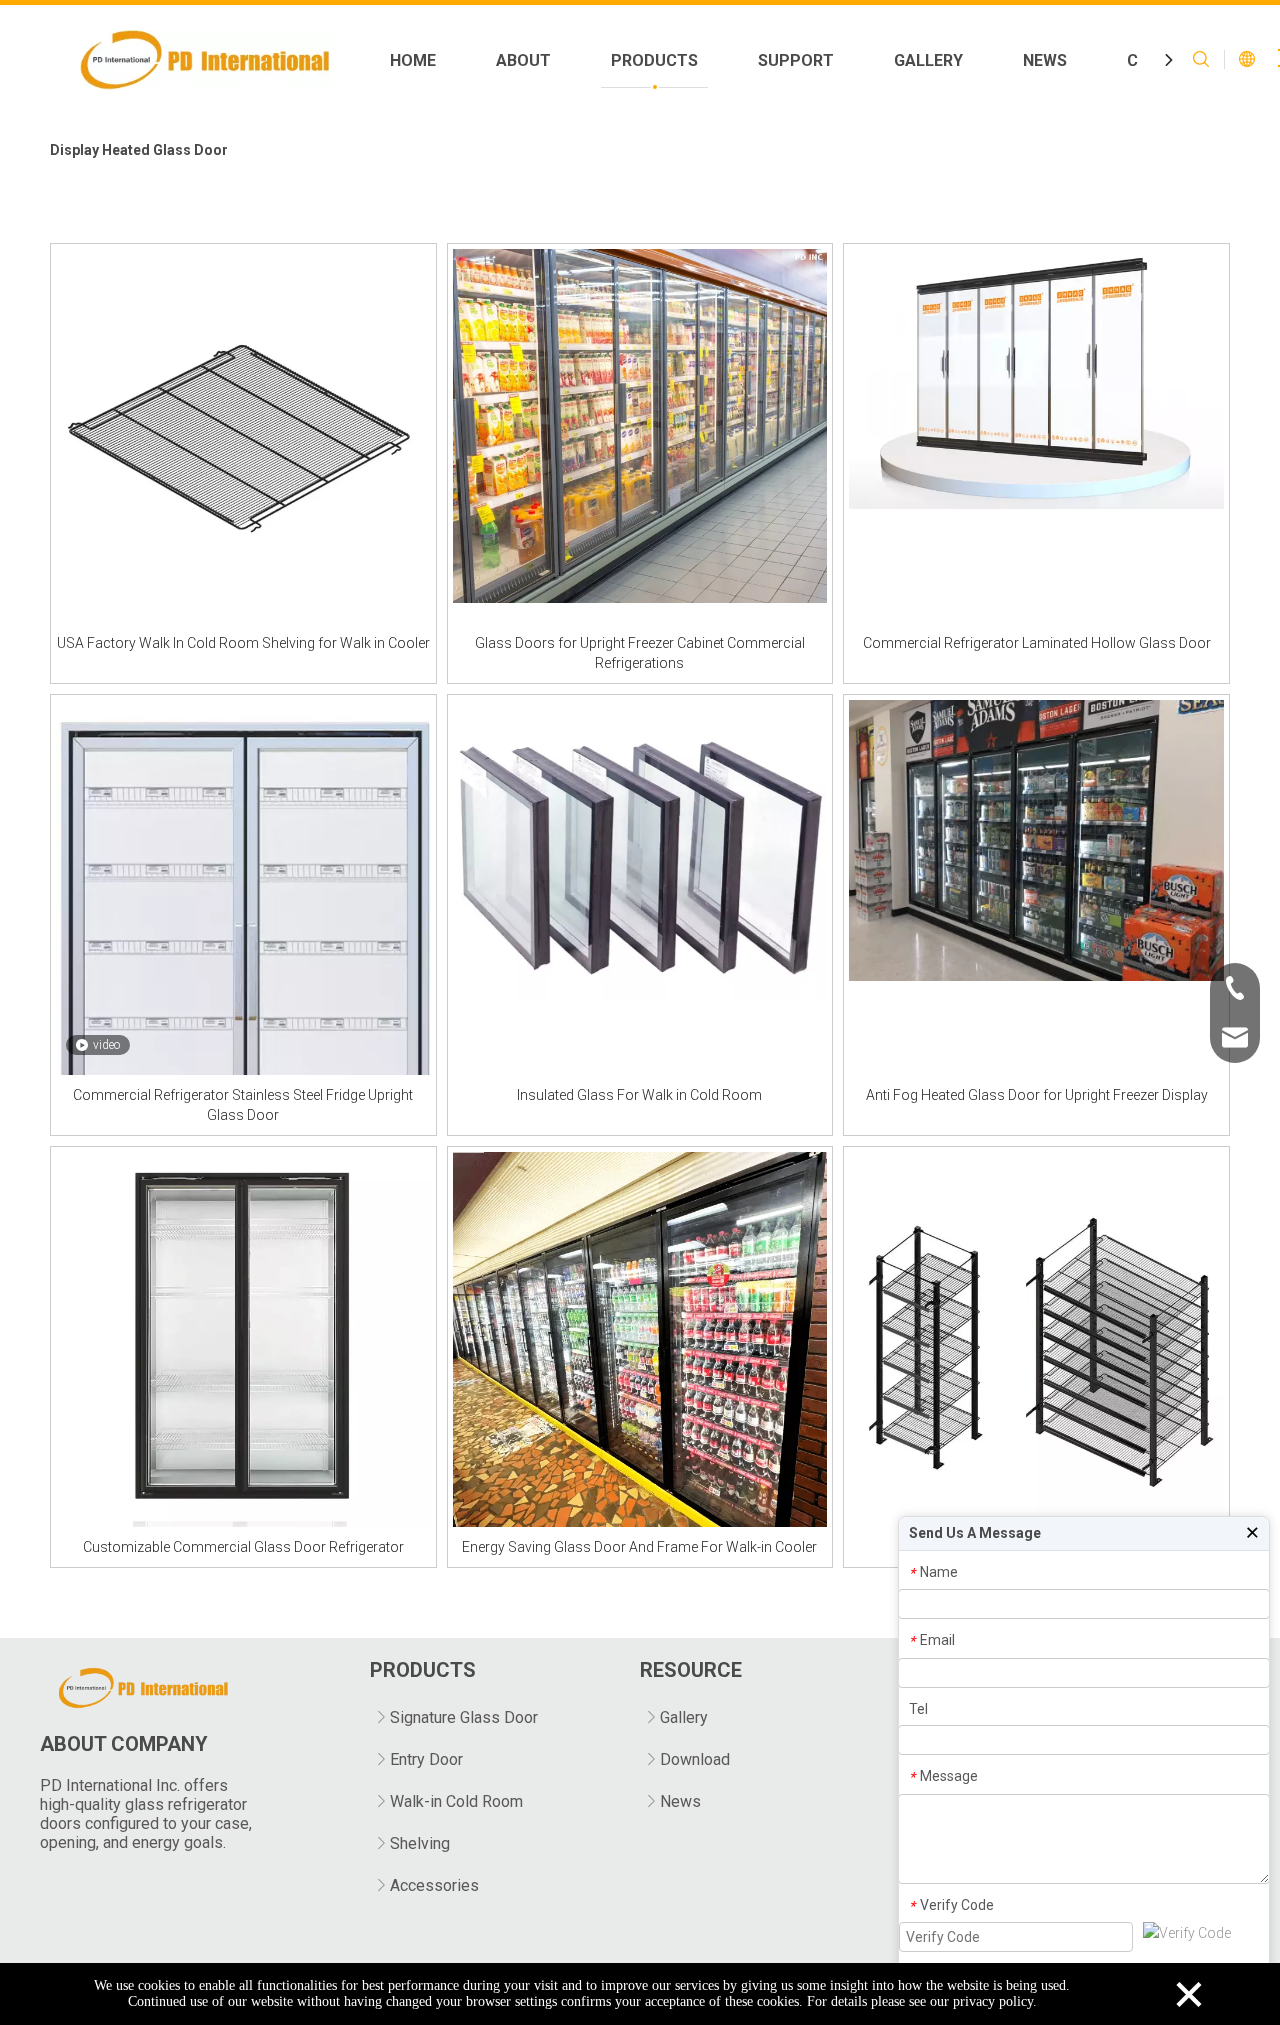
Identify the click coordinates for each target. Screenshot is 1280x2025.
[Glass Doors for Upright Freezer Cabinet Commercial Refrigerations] (640, 425)
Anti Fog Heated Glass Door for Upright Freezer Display (1037, 1095)
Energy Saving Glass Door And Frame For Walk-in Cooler (639, 1547)
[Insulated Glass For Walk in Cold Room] (640, 849)
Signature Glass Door (464, 1717)
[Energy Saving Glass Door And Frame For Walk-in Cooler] (640, 1338)
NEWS (1045, 60)
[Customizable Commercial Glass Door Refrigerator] (243, 1338)
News (680, 1801)
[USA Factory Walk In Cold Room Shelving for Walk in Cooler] (243, 435)
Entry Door (426, 1759)
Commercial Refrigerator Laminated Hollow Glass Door (1037, 643)
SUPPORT (796, 60)
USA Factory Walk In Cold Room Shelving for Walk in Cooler (243, 643)
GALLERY (928, 60)
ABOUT (523, 60)
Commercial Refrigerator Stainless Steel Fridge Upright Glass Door (243, 1105)
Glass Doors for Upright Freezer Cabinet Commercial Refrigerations (640, 653)
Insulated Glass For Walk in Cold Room (639, 1095)
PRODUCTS (654, 60)
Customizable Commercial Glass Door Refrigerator (243, 1547)
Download (695, 1759)
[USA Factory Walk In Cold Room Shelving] (1036, 1338)
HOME (413, 60)
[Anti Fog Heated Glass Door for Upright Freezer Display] (1036, 840)
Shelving (420, 1843)
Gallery (684, 1717)
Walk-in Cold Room (456, 1801)
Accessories (434, 1885)
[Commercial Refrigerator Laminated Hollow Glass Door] (1036, 377)
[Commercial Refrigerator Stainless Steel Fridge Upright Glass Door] (243, 981)
